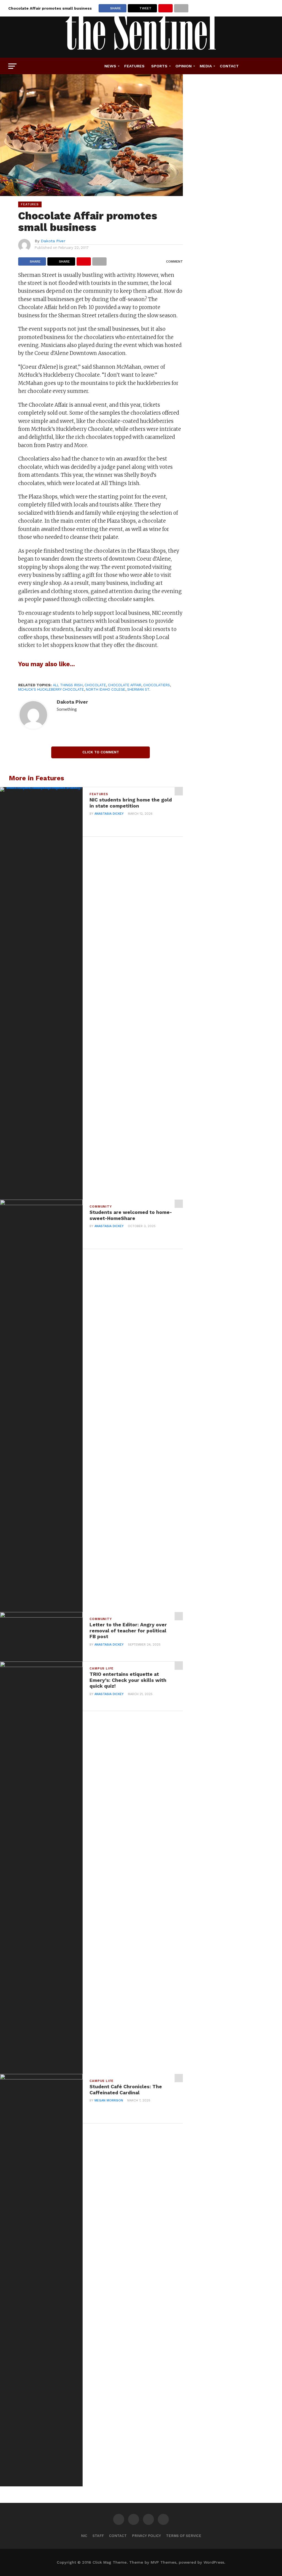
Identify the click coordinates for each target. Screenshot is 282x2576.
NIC (84, 2536)
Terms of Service (184, 2536)
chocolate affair (125, 685)
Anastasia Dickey (109, 814)
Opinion (184, 66)
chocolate (95, 685)
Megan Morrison (109, 2100)
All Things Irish (68, 685)
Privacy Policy (146, 2536)
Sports (159, 66)
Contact (229, 66)
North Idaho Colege (106, 689)
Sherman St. (139, 689)
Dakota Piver (53, 241)
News (110, 66)
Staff (98, 2536)
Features (134, 66)
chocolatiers (157, 685)
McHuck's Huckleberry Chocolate (51, 689)
